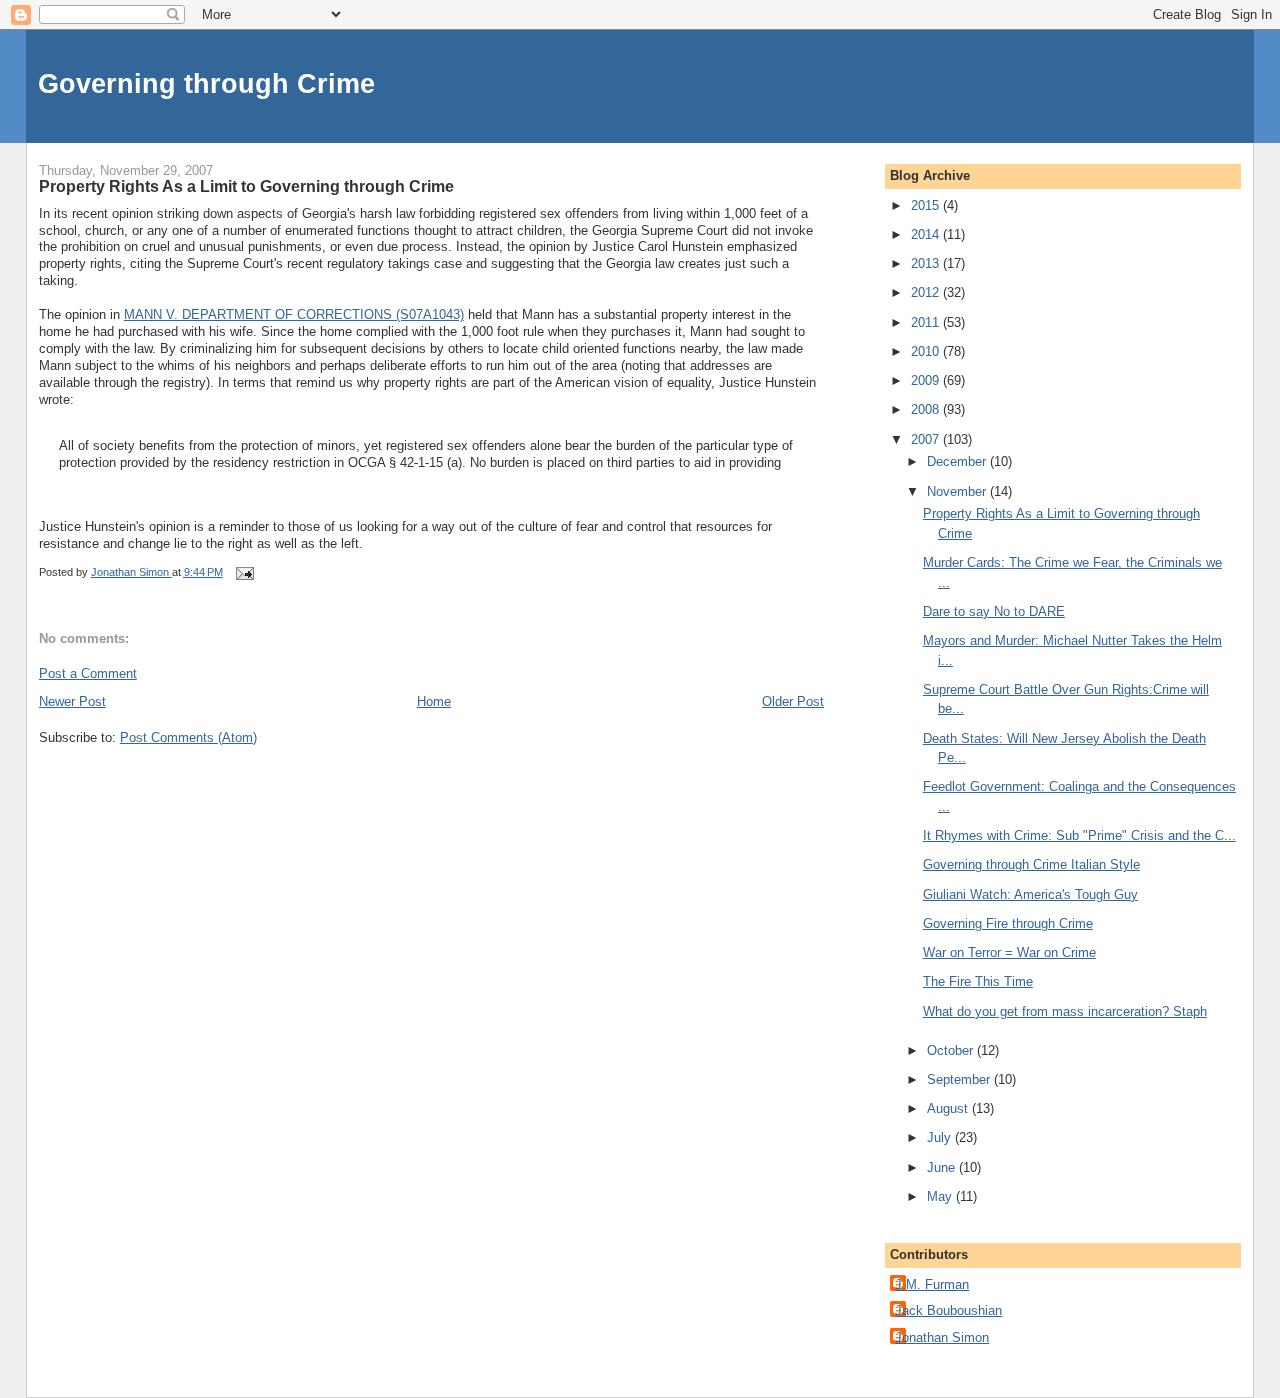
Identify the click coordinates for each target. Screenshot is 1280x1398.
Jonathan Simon (942, 1337)
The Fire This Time (978, 981)
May (941, 1196)
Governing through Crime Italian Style (1031, 864)
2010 (927, 351)
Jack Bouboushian (948, 1310)
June (943, 1167)
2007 (927, 439)
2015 (927, 205)
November (958, 491)
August (949, 1108)
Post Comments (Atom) (188, 737)
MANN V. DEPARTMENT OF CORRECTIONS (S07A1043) (294, 314)
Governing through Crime (206, 83)
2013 (927, 263)
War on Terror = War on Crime (1009, 952)
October (952, 1050)
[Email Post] (243, 572)
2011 (927, 322)
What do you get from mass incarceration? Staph (1065, 1011)
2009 (927, 380)
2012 (927, 292)
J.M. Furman (932, 1284)
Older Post (793, 701)
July (941, 1137)
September (960, 1079)
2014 (927, 234)
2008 (927, 409)
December (958, 461)
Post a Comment (88, 673)
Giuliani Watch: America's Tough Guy (1030, 894)
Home (434, 701)
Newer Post (72, 701)
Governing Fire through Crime (1008, 923)
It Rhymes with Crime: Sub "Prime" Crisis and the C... (1079, 835)
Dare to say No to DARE (994, 611)
